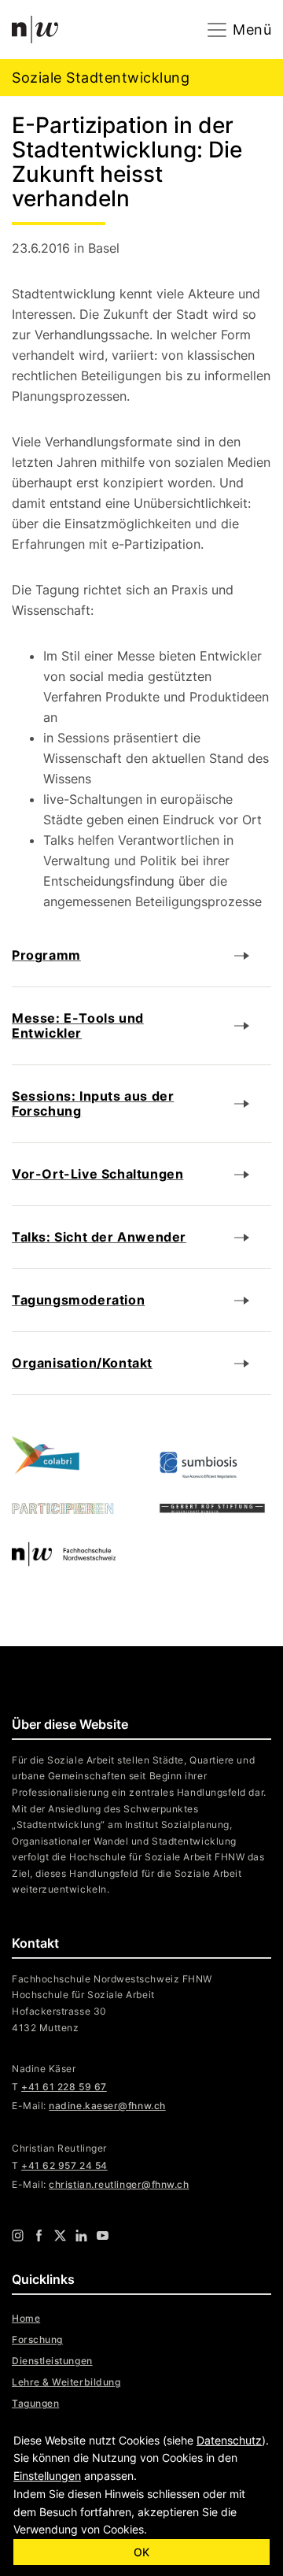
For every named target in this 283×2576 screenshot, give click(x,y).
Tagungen (35, 2403)
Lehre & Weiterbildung (66, 2382)
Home (26, 2318)
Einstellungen (47, 2476)
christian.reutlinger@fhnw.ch (119, 2184)
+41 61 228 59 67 (64, 2087)
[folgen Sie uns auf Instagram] (18, 2234)
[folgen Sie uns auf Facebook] (39, 2234)
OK (141, 2552)
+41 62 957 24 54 (64, 2165)
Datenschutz (229, 2440)
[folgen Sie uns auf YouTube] (103, 2234)
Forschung (37, 2339)
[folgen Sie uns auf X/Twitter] (60, 2234)
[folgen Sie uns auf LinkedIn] (81, 2234)
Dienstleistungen (52, 2361)
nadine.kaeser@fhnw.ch (107, 2106)
